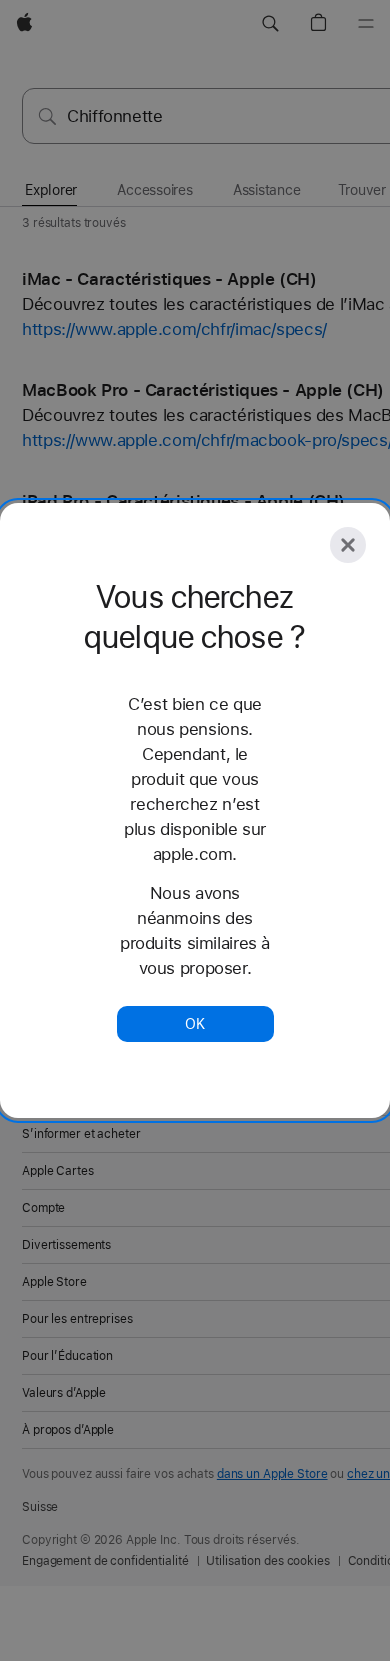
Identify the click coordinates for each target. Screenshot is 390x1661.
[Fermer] (348, 545)
